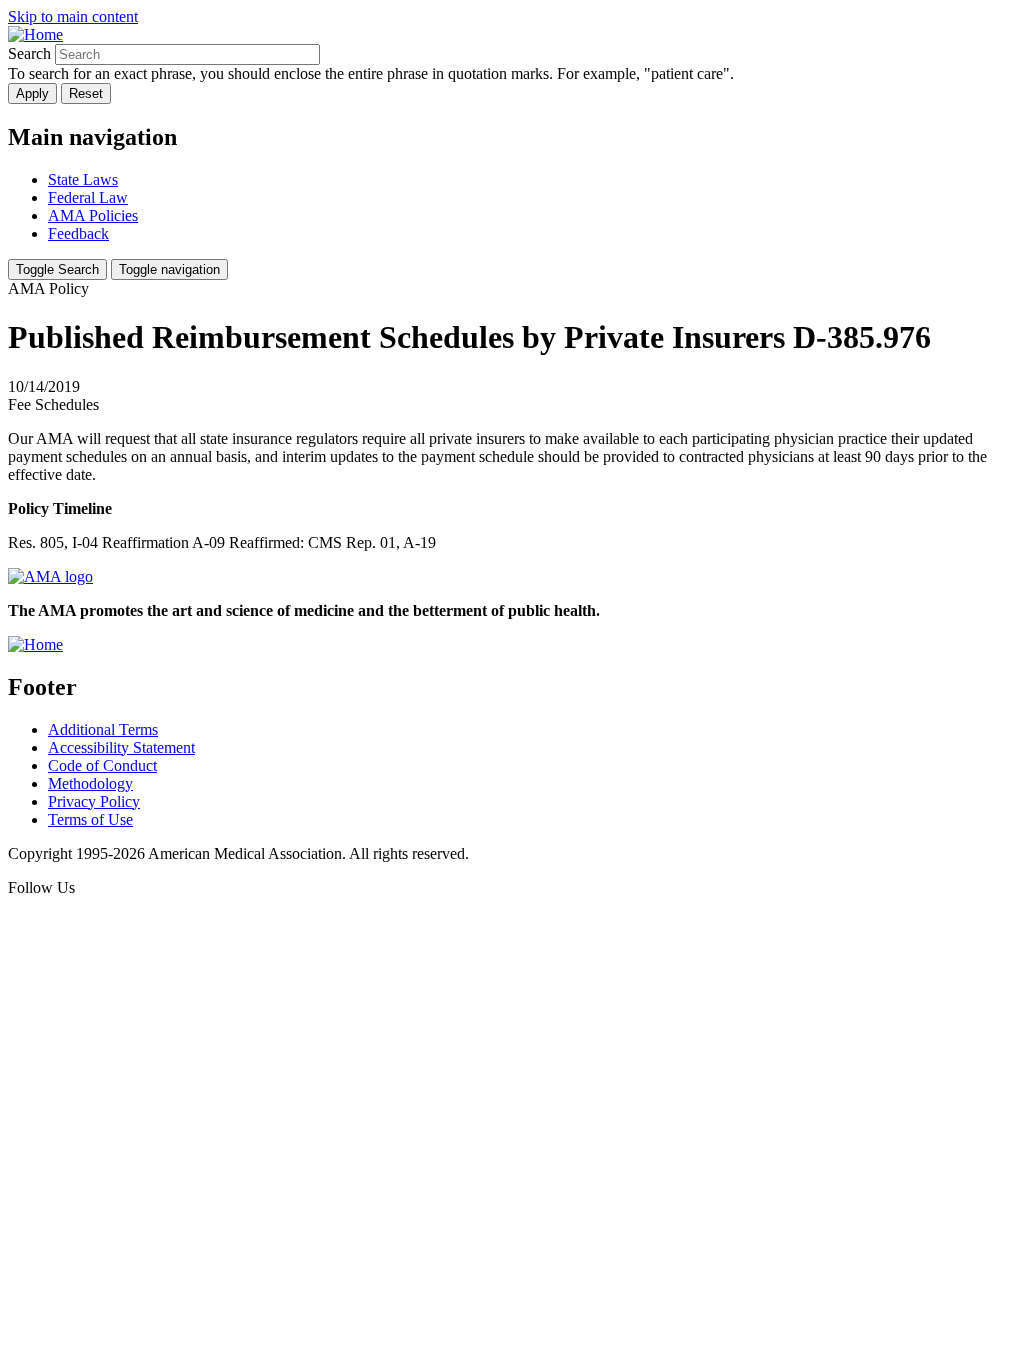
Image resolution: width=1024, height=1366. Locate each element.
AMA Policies (93, 215)
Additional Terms (103, 729)
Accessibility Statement (121, 747)
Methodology (90, 783)
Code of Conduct (102, 765)
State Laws (83, 179)
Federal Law (88, 197)
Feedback (78, 233)
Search (29, 53)
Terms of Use (90, 819)
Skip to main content (73, 16)
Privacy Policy (94, 801)
